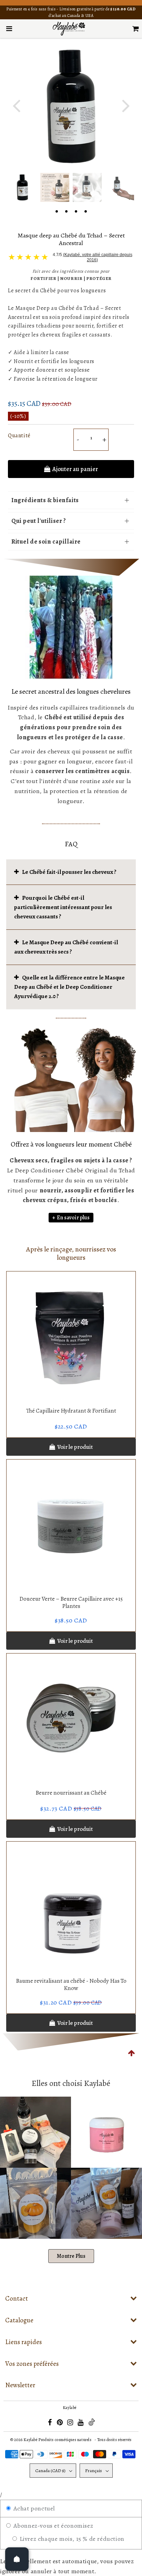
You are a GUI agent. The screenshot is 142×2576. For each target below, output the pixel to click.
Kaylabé (70, 2408)
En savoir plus (73, 1218)
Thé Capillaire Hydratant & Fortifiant (71, 1411)
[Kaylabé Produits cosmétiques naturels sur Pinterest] (60, 2423)
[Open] (17, 2559)
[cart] (136, 29)
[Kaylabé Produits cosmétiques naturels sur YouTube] (81, 2423)
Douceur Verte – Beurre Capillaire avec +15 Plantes (71, 1602)
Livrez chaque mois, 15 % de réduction (71, 2539)
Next (126, 105)
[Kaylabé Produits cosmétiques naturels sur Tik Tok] (92, 2424)
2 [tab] (66, 211)
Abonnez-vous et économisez (52, 2526)
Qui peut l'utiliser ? (39, 521)
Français (94, 2471)
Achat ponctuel (33, 2508)
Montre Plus (71, 2256)
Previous (16, 105)
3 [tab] (76, 211)
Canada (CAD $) (50, 2471)
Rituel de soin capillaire (46, 541)
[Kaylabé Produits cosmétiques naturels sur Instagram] (71, 2423)
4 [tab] (85, 211)
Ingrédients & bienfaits (45, 500)
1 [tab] (57, 211)
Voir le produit (75, 1447)
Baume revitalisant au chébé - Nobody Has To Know (71, 1984)
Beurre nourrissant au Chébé (71, 1793)
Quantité (19, 436)
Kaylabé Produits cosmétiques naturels (57, 2440)
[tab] (71, 872)
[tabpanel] (22, 187)
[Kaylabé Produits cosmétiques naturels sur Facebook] (50, 2423)
